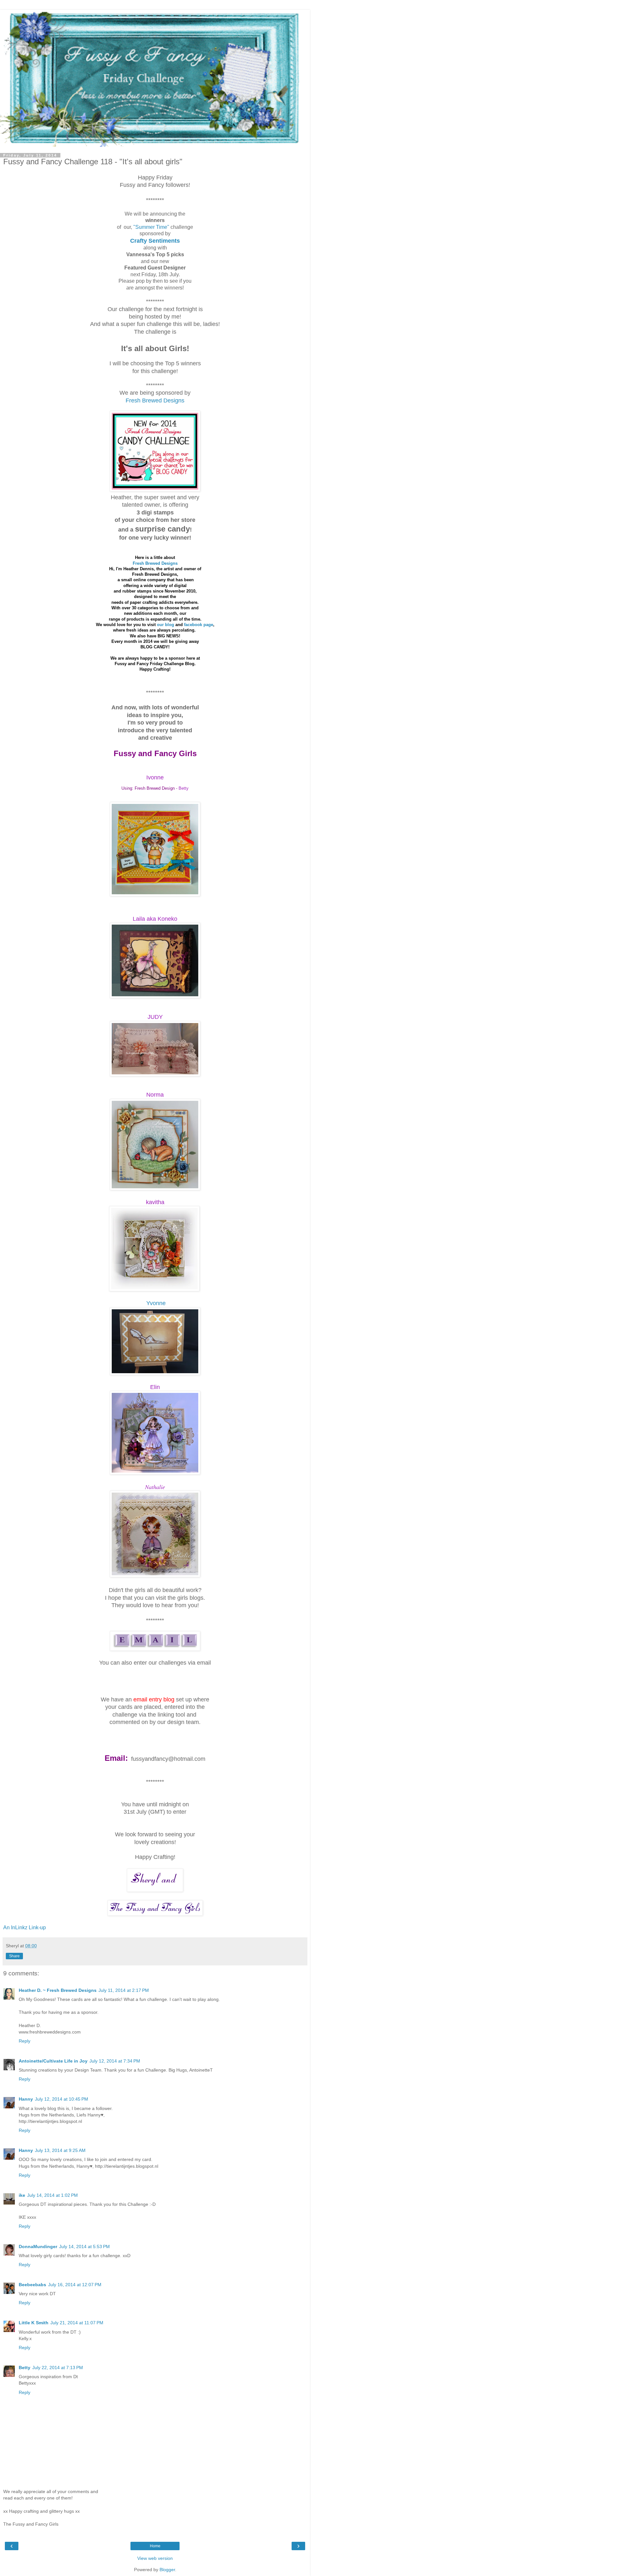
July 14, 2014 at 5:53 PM (84, 2246)
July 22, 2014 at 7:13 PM (58, 2368)
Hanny (26, 2099)
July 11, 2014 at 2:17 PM (124, 1990)
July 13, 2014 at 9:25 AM (60, 2150)
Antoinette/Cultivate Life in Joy (53, 2061)
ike (22, 2195)
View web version (155, 2558)
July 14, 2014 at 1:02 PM (52, 2195)
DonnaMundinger (38, 2246)
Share (14, 1956)
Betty (25, 2368)
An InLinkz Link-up (25, 1927)
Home (155, 2546)
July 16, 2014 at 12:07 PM (75, 2285)
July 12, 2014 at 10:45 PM (62, 2099)
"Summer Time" (151, 227)
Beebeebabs (32, 2285)
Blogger (167, 2570)
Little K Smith (34, 2323)
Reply (25, 2041)
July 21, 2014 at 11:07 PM (77, 2323)
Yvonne (156, 1303)
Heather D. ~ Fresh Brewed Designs (58, 1990)
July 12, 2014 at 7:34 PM (115, 2061)
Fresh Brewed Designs (155, 401)
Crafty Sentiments (155, 241)
